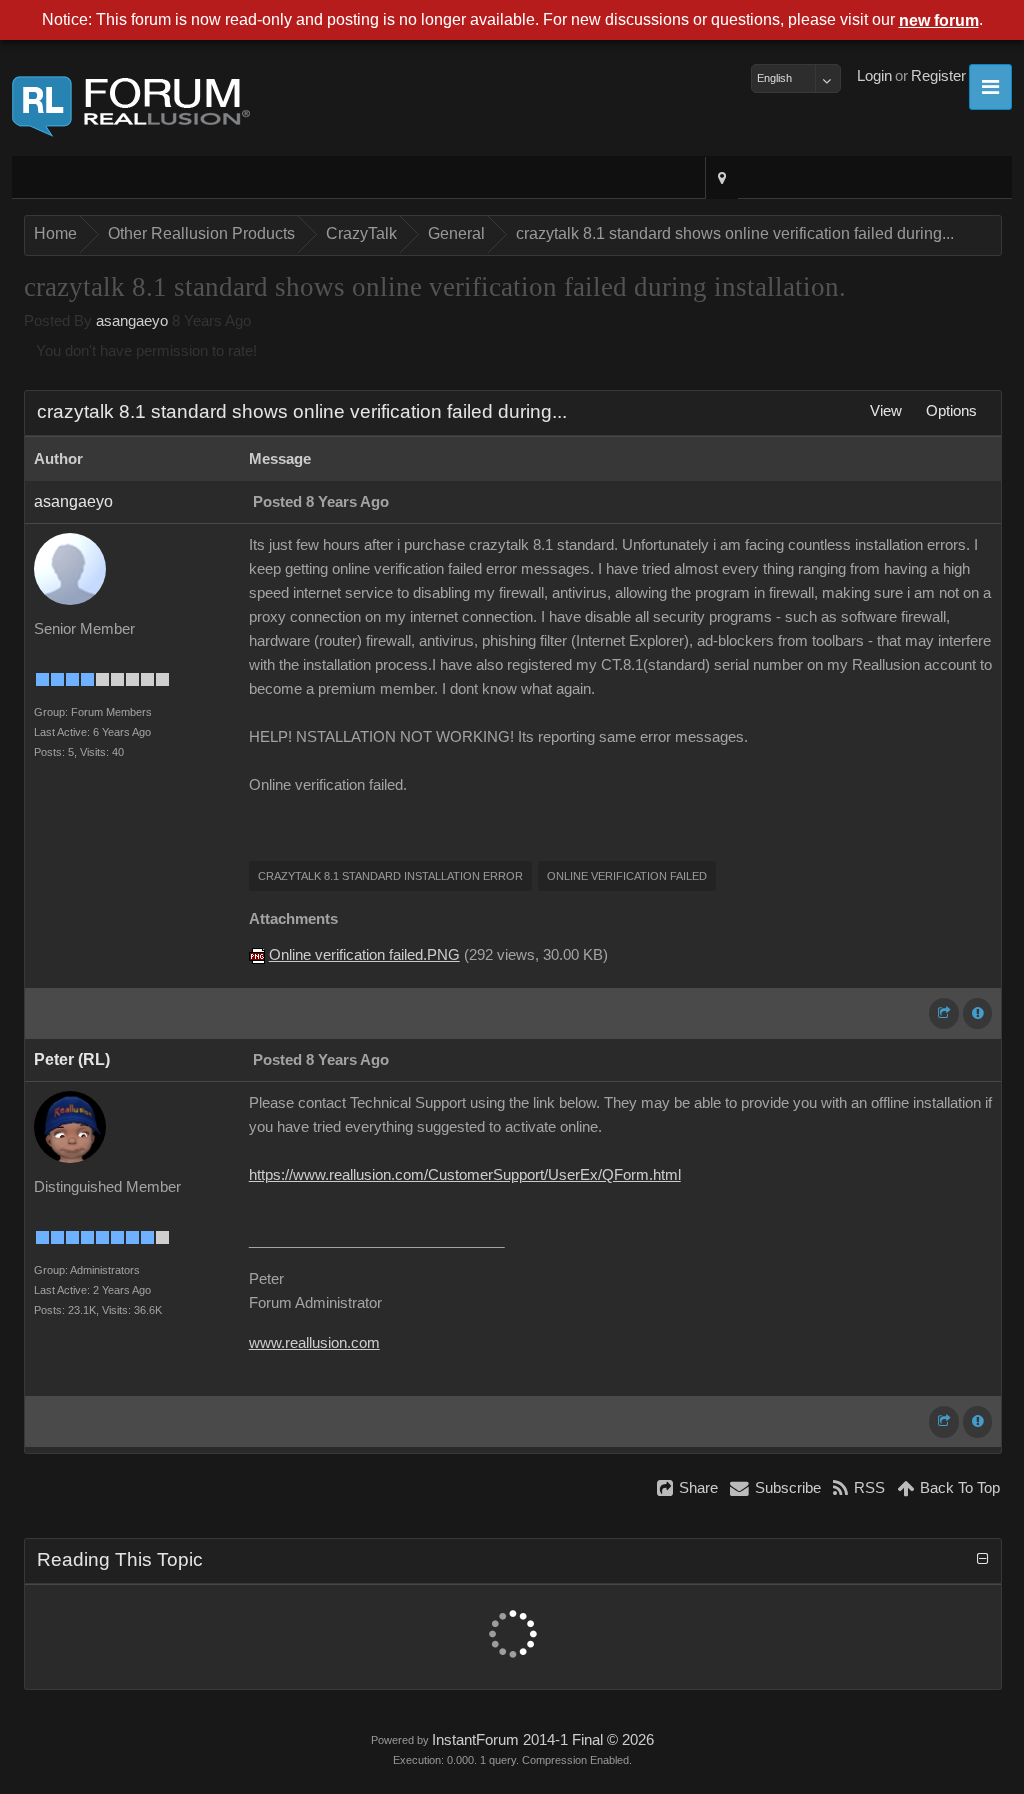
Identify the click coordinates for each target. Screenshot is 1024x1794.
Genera (456, 233)
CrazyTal (361, 233)
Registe (938, 76)
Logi (874, 76)
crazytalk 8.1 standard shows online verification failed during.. (735, 233)
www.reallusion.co (314, 1343)
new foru (939, 20)
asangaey (132, 321)
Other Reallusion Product (201, 233)
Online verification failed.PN (364, 955)
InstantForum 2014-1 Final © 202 (543, 1740)
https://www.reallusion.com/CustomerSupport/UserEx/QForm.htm (465, 1175)
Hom (55, 233)
